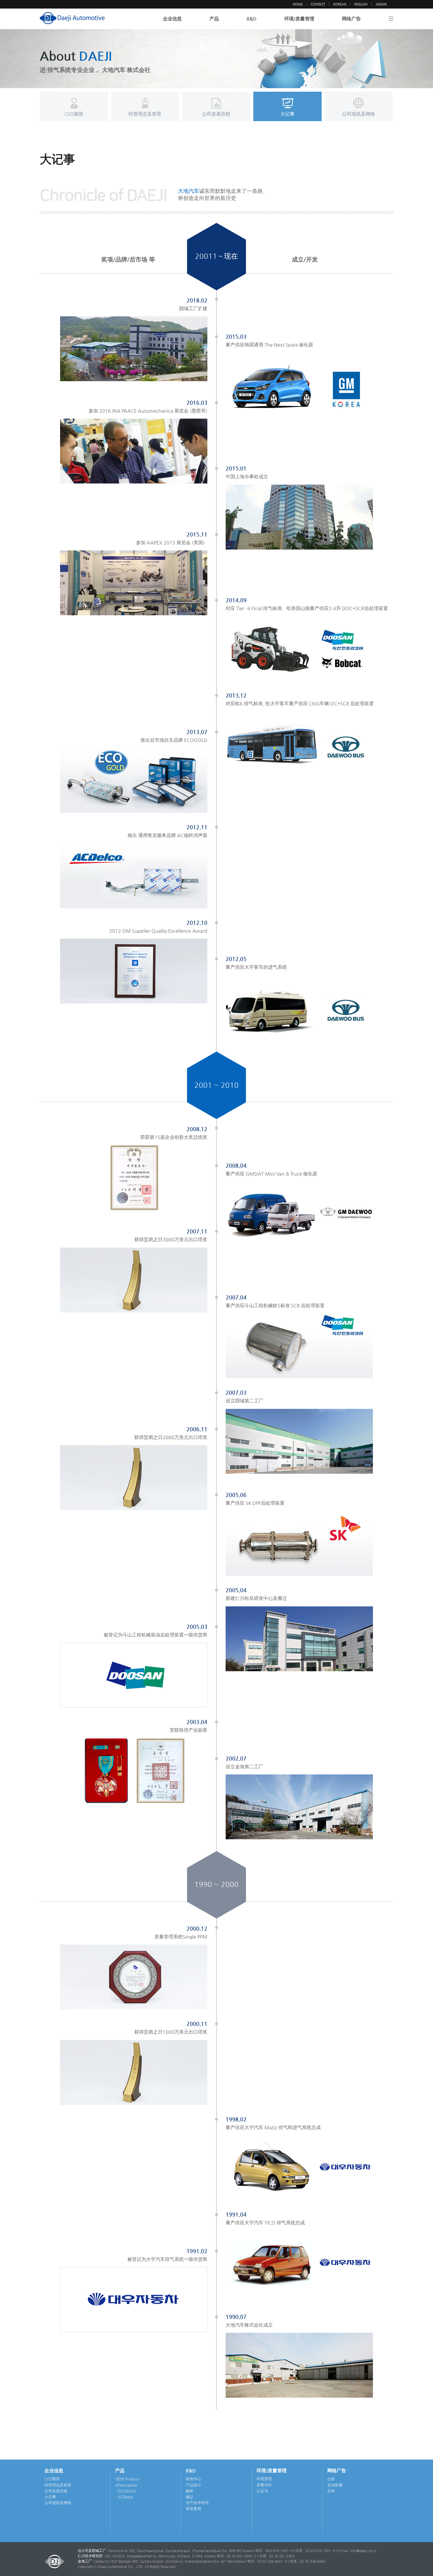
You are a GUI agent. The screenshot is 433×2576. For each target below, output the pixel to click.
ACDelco (125, 2497)
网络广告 (351, 19)
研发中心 (194, 2479)
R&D (252, 19)
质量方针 (264, 2485)
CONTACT (318, 4)
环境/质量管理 (299, 19)
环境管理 (264, 2479)
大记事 (50, 2497)
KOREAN (340, 4)
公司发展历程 (56, 2491)
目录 (331, 2491)
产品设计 (194, 2485)
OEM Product (127, 2479)
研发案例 (194, 2509)
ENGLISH (361, 4)
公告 (331, 2479)
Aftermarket (126, 2485)
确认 (190, 2497)
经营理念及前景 (58, 2485)
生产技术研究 (197, 2503)
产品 (214, 19)
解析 (190, 2491)
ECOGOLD (127, 2491)
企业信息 (172, 19)
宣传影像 (335, 2485)
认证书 (262, 2491)
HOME (298, 4)
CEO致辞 (52, 2479)
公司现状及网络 (58, 2503)
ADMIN (381, 4)
